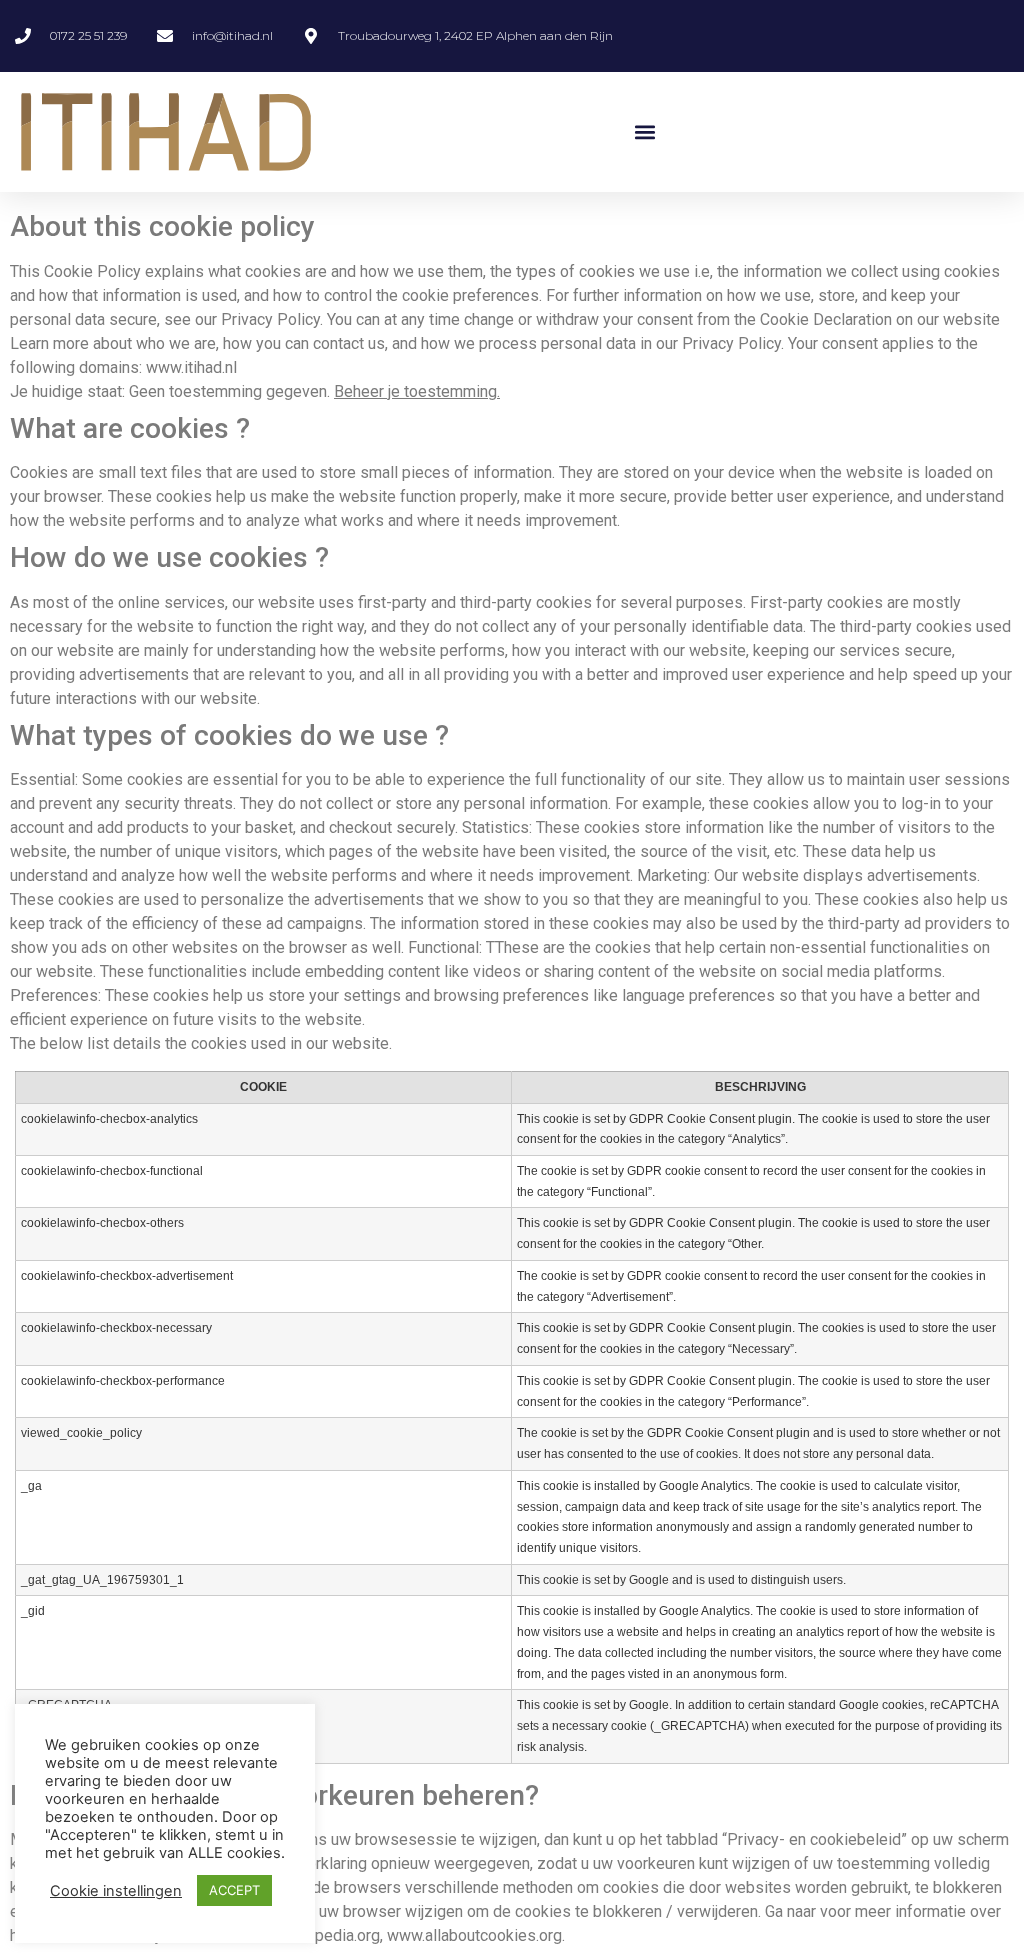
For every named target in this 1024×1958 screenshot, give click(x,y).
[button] (644, 132)
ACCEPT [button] (234, 1890)
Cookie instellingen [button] (116, 1891)
